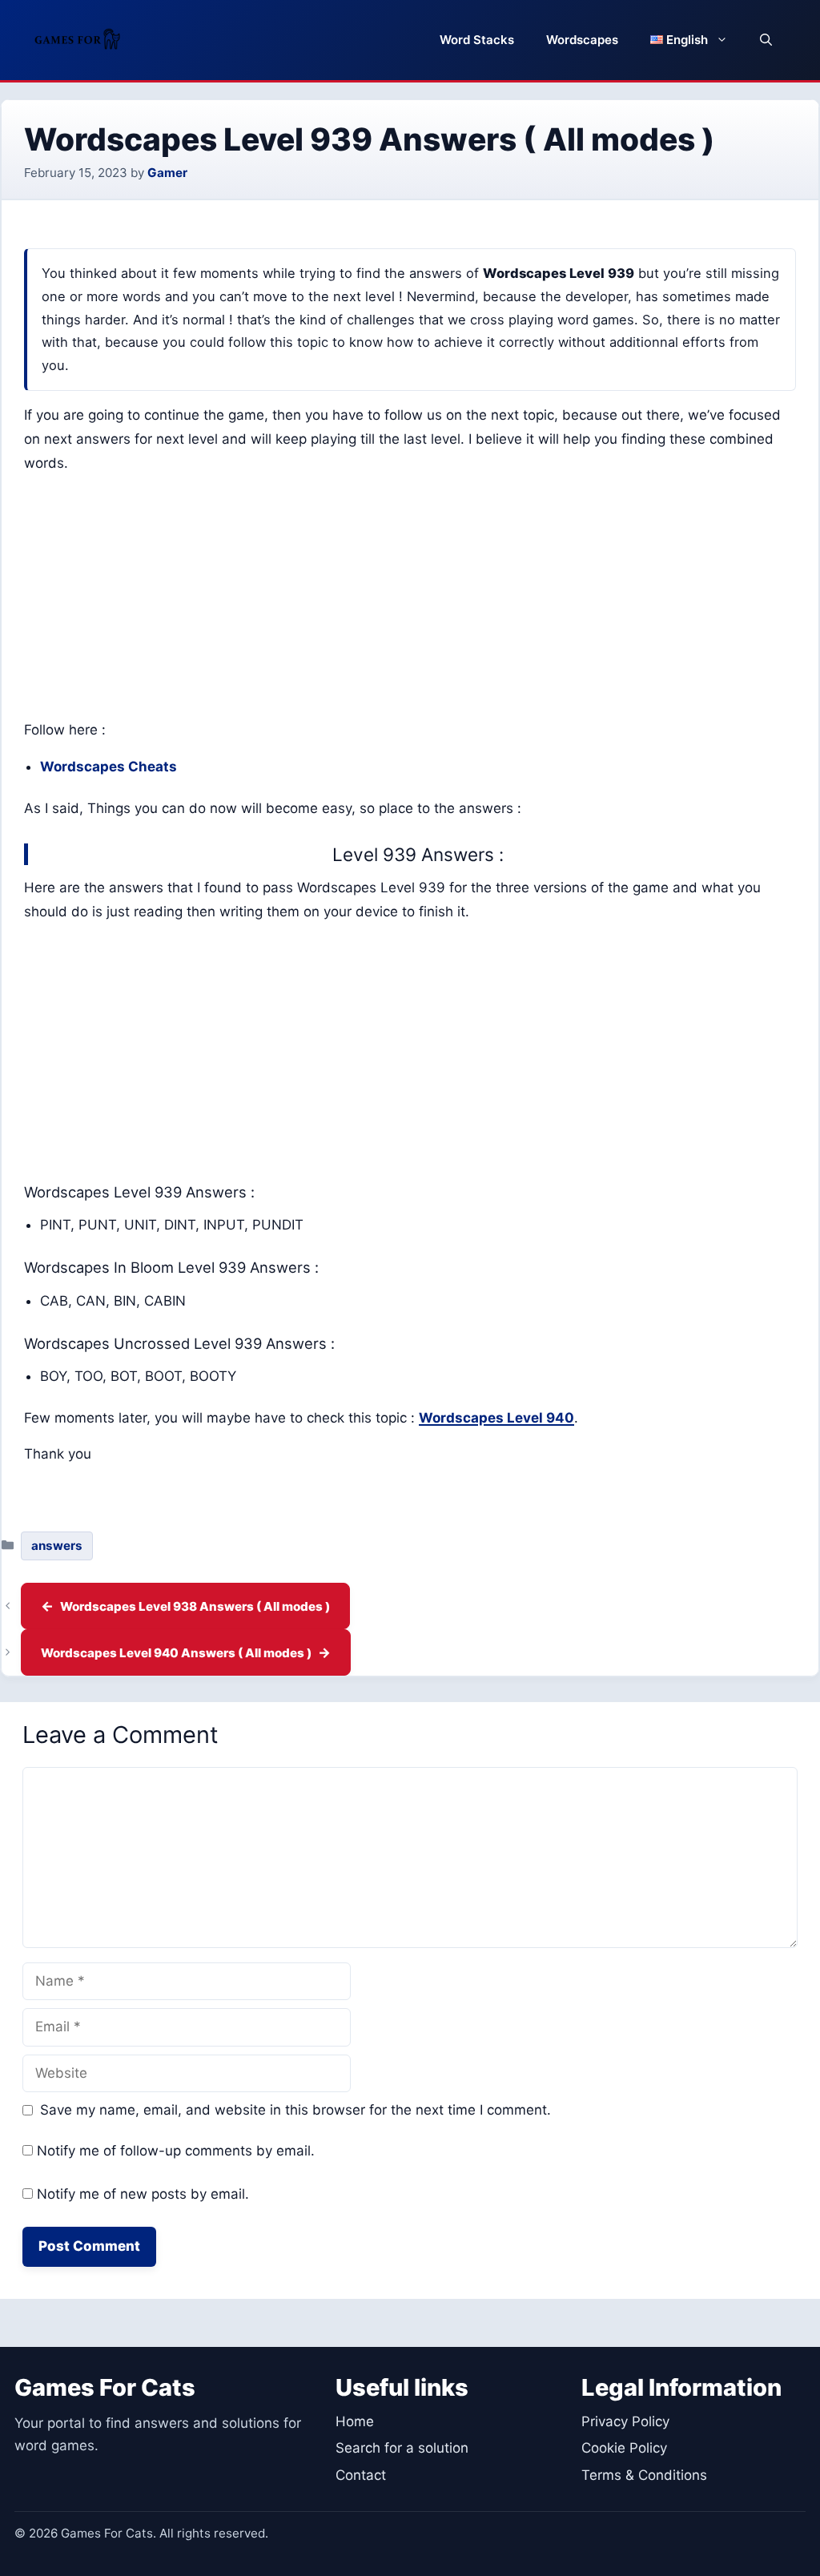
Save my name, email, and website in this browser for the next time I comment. (295, 2110)
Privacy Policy (625, 2421)
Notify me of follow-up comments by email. (176, 2151)
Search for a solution (402, 2448)
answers (57, 1546)
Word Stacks (477, 40)
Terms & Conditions (644, 2475)
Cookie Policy (624, 2448)
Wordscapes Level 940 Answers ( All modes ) (176, 1653)
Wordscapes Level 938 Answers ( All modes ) (195, 1606)
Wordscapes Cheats (109, 767)
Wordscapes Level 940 (496, 1418)
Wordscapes (582, 40)
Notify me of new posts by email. (143, 2194)
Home (355, 2421)
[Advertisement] (410, 600)
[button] (766, 40)
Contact (361, 2475)
